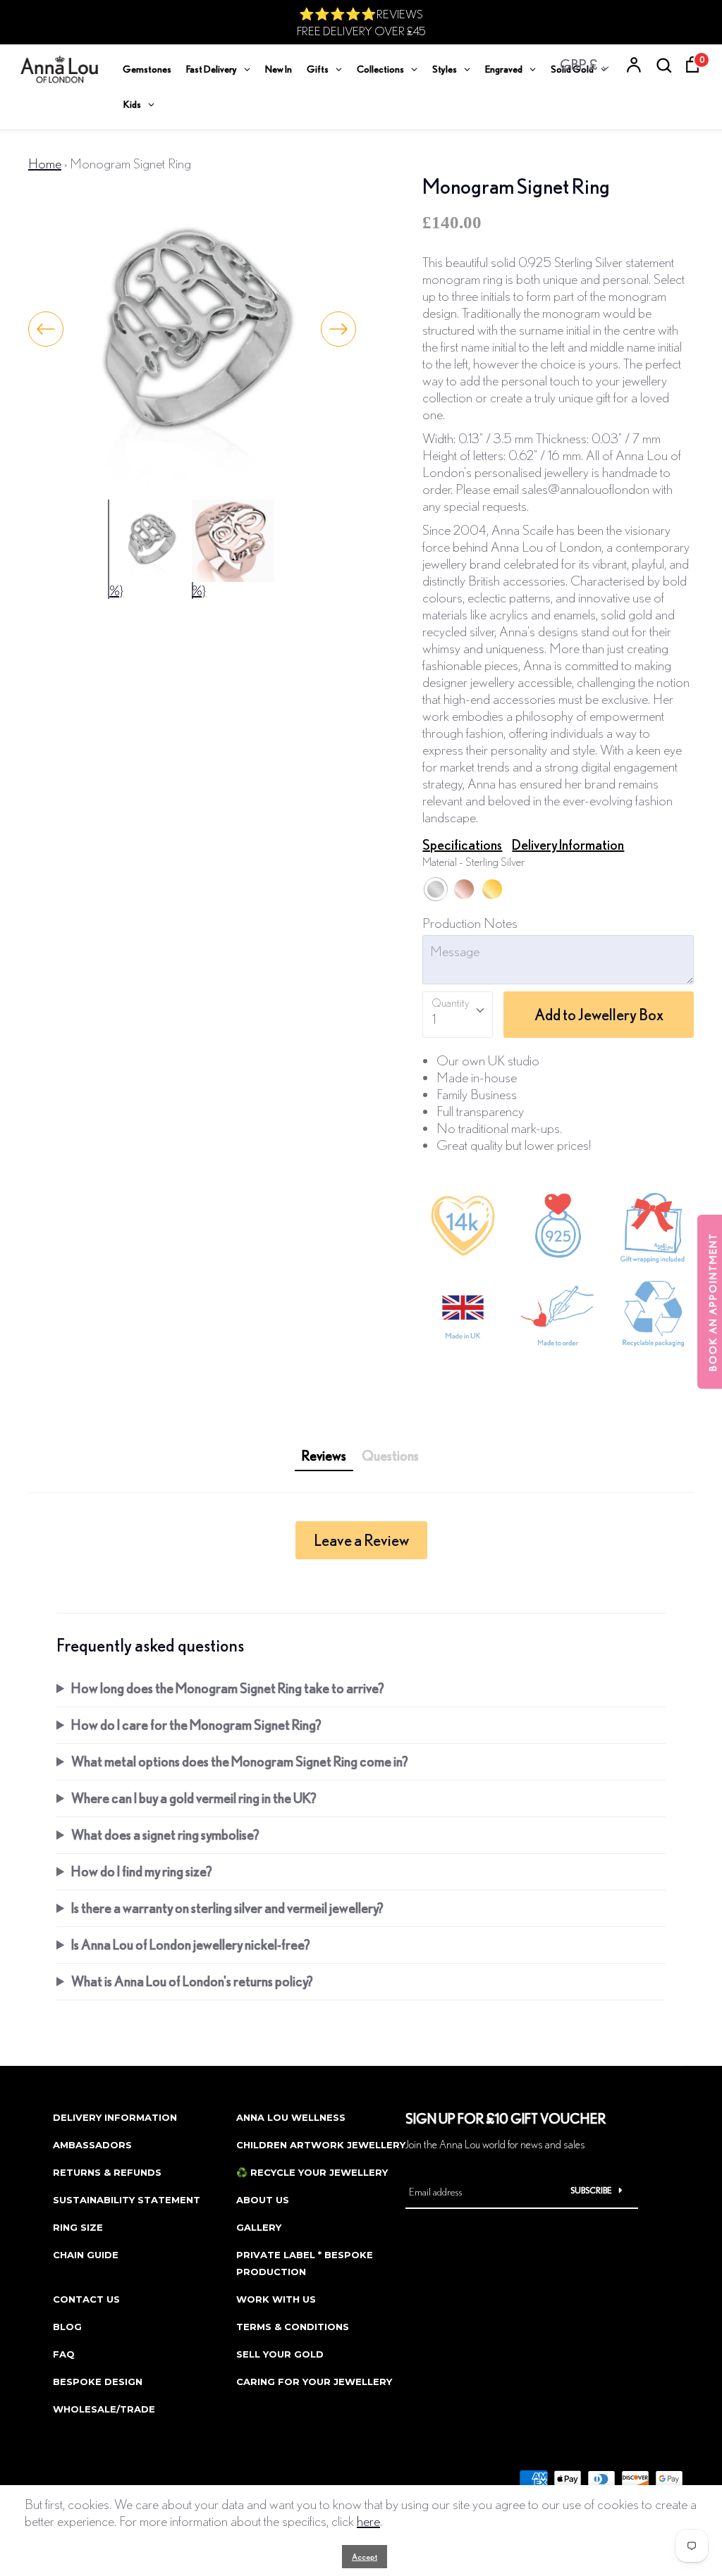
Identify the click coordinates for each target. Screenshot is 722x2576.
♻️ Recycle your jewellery (312, 2172)
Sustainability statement (127, 2200)
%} (116, 590)
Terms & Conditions (293, 2327)
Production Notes (470, 923)
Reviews (324, 1455)
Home (45, 163)
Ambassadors (92, 2145)
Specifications (462, 844)
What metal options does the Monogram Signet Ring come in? (240, 1761)
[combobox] (458, 1015)
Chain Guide (86, 2255)
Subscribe (591, 2190)
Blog (67, 2327)
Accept (365, 2557)
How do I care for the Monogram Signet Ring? (196, 1724)
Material (473, 861)
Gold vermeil (492, 889)
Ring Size (78, 2227)
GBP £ (579, 64)
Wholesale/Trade (104, 2409)
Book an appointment (713, 1302)
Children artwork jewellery (321, 2145)
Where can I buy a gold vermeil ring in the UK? (194, 1798)
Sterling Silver (436, 889)
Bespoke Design (98, 2382)
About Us (263, 2200)
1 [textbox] (434, 1018)
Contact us (86, 2299)
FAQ (64, 2354)
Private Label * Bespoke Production (305, 2263)
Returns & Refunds (107, 2172)
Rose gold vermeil (464, 889)
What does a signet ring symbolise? (165, 1834)
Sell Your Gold (280, 2354)
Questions (390, 1455)
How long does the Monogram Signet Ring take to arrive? (228, 1688)
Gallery (259, 2227)
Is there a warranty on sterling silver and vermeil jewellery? (227, 1908)
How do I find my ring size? (142, 1871)
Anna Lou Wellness (291, 2117)
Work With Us (276, 2299)
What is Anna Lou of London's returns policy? (192, 1981)
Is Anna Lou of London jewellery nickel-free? (191, 1944)
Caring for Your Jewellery (314, 2382)
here (368, 2521)
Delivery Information (568, 844)
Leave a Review (361, 1540)
